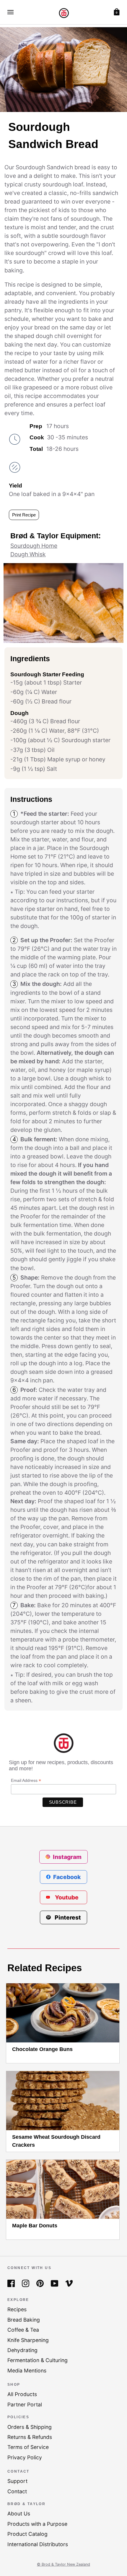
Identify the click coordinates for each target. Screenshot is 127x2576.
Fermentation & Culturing (38, 2360)
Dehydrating (22, 2350)
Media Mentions (27, 2371)
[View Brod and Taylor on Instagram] (26, 2283)
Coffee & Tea (23, 2330)
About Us (19, 2514)
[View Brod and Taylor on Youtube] (54, 2283)
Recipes (17, 2309)
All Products (22, 2394)
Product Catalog (27, 2534)
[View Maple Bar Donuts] (63, 2189)
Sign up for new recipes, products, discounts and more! (61, 1765)
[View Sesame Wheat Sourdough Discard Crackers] (63, 2101)
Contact (17, 2491)
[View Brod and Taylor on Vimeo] (69, 2283)
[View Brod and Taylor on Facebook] (11, 2283)
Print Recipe (24, 515)
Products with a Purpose (37, 2524)
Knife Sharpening (28, 2340)
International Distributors (38, 2544)
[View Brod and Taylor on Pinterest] (40, 2283)
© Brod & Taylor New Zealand (63, 2564)
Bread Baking (24, 2320)
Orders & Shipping (30, 2427)
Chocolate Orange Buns (42, 2049)
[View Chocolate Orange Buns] (63, 2013)
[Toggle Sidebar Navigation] (10, 12)
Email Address (26, 1781)
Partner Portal (25, 2404)
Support (17, 2481)
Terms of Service (28, 2447)
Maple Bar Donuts (35, 2226)
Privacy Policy (25, 2457)
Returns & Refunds (30, 2437)
